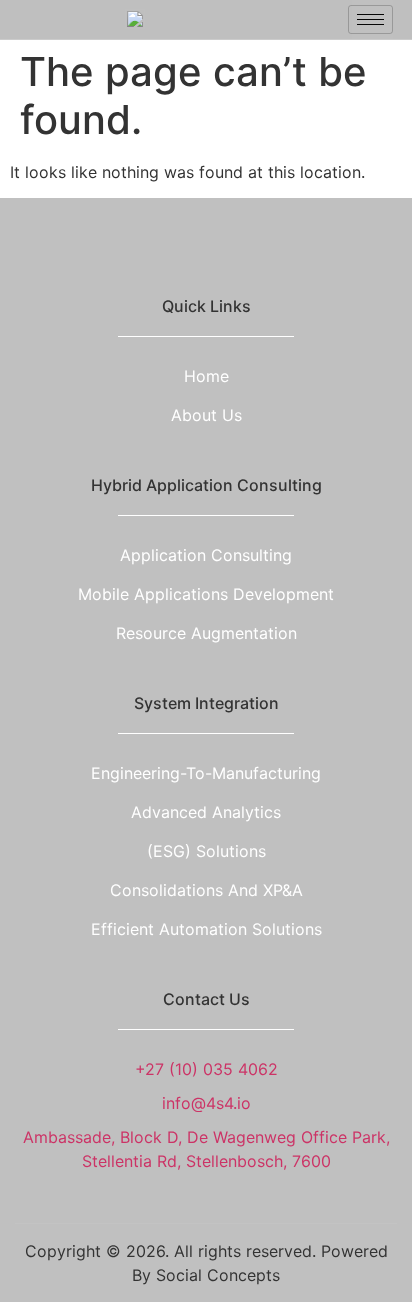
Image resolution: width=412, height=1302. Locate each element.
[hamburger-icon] (370, 19)
